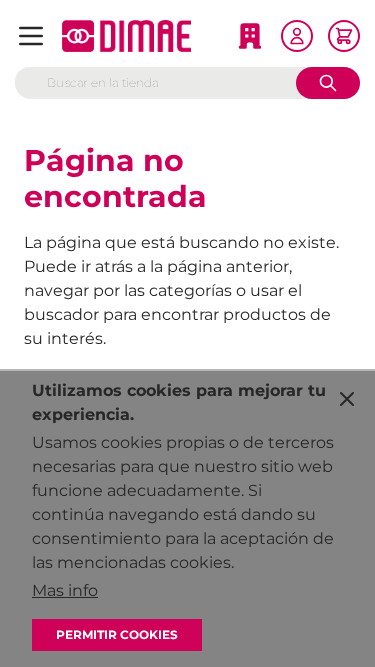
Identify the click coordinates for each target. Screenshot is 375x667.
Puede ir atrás (78, 266)
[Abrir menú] (31, 36)
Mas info (65, 590)
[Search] (328, 83)
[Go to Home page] (126, 36)
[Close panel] (347, 399)
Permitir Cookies (117, 634)
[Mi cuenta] (297, 36)
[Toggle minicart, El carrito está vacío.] (344, 36)
